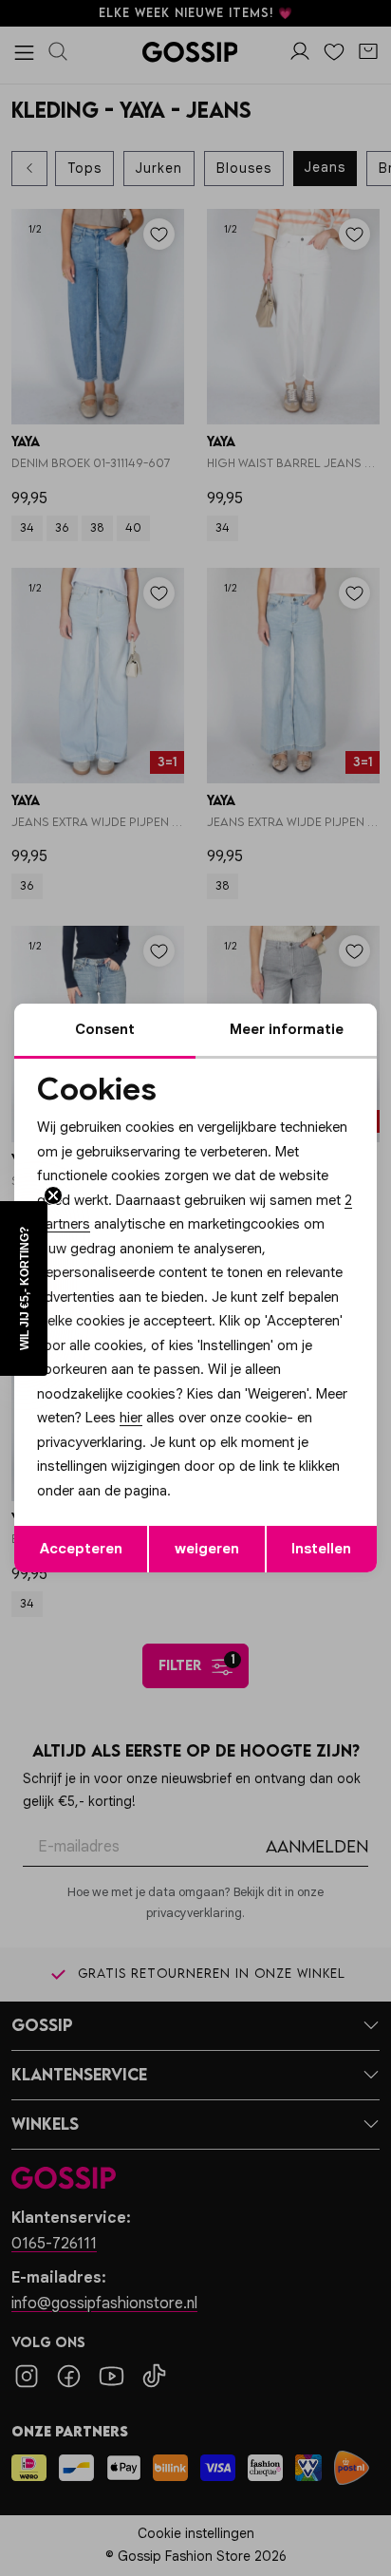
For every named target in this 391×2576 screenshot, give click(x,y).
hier (131, 1418)
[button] (24, 1288)
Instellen (321, 1549)
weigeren (207, 1549)
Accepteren (81, 1549)
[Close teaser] (53, 1195)
